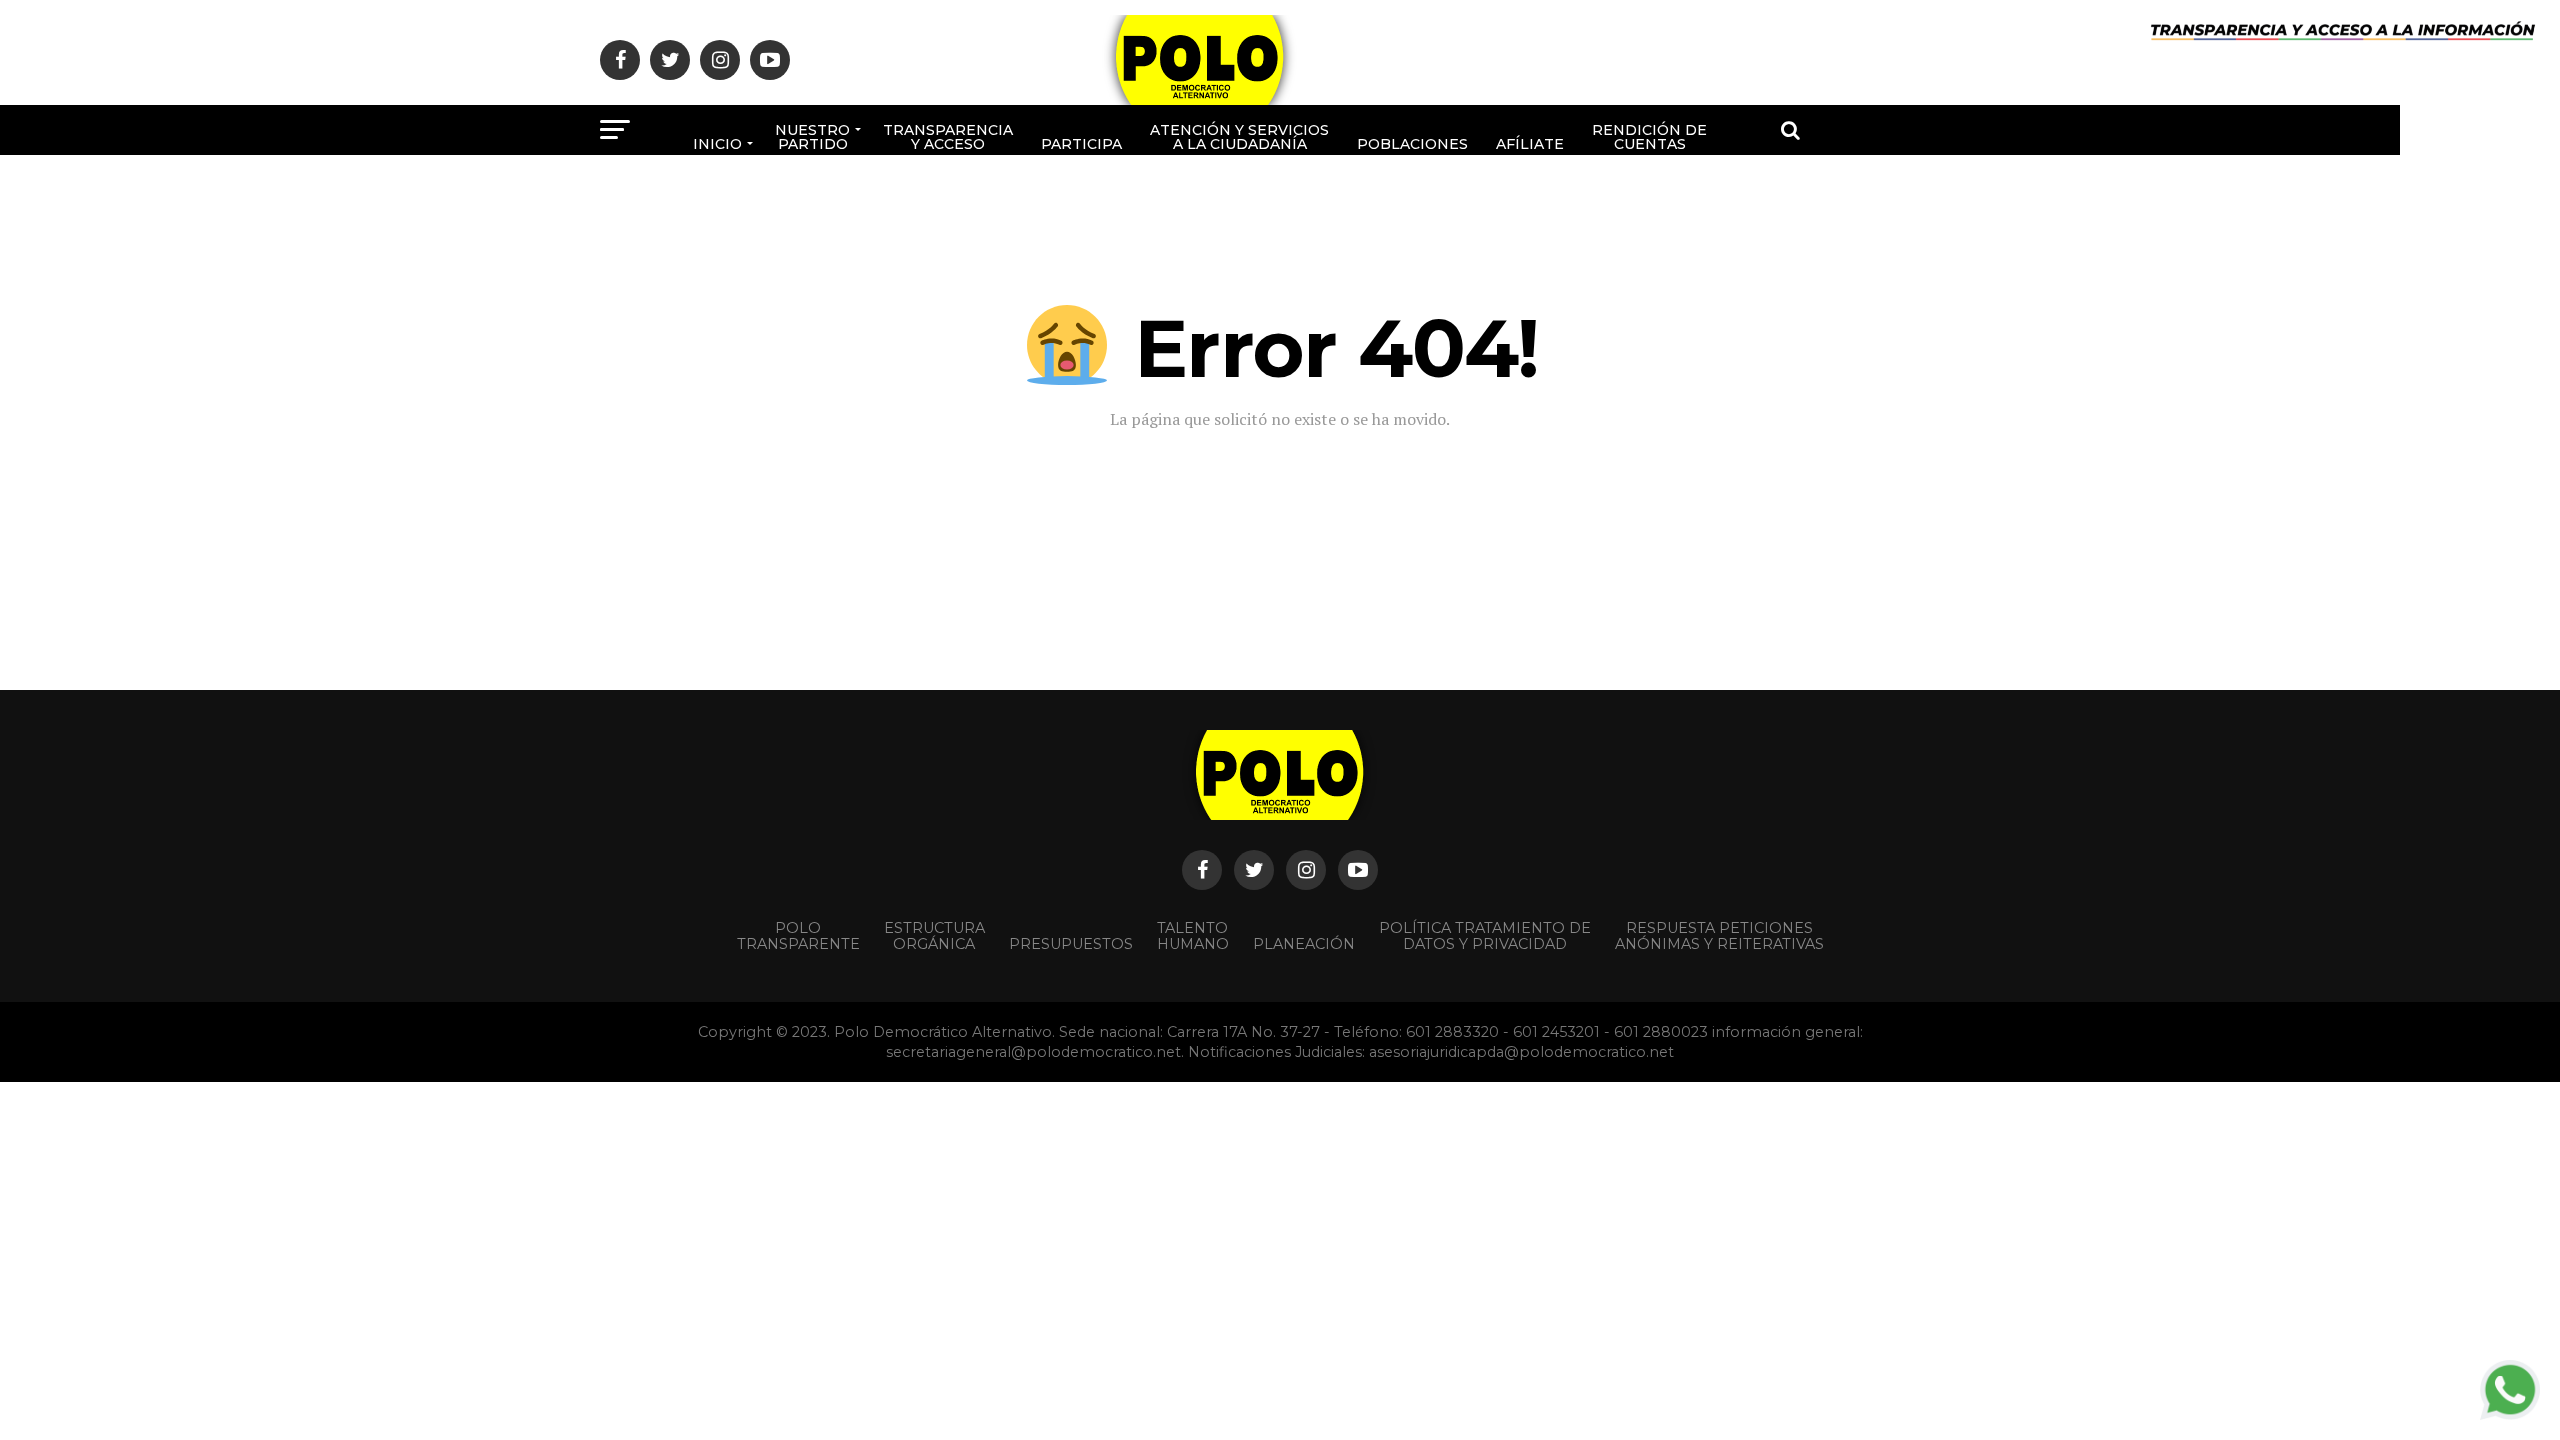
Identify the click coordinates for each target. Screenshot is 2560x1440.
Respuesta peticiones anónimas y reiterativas (1719, 936)
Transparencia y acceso (948, 137)
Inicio (717, 144)
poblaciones (1412, 144)
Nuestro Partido (812, 137)
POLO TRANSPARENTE (798, 936)
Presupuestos (1071, 944)
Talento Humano (1193, 936)
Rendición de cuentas (1649, 137)
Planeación (1304, 944)
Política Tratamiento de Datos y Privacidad (1485, 936)
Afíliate (1530, 144)
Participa (1081, 144)
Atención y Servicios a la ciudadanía (1239, 137)
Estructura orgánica (934, 936)
